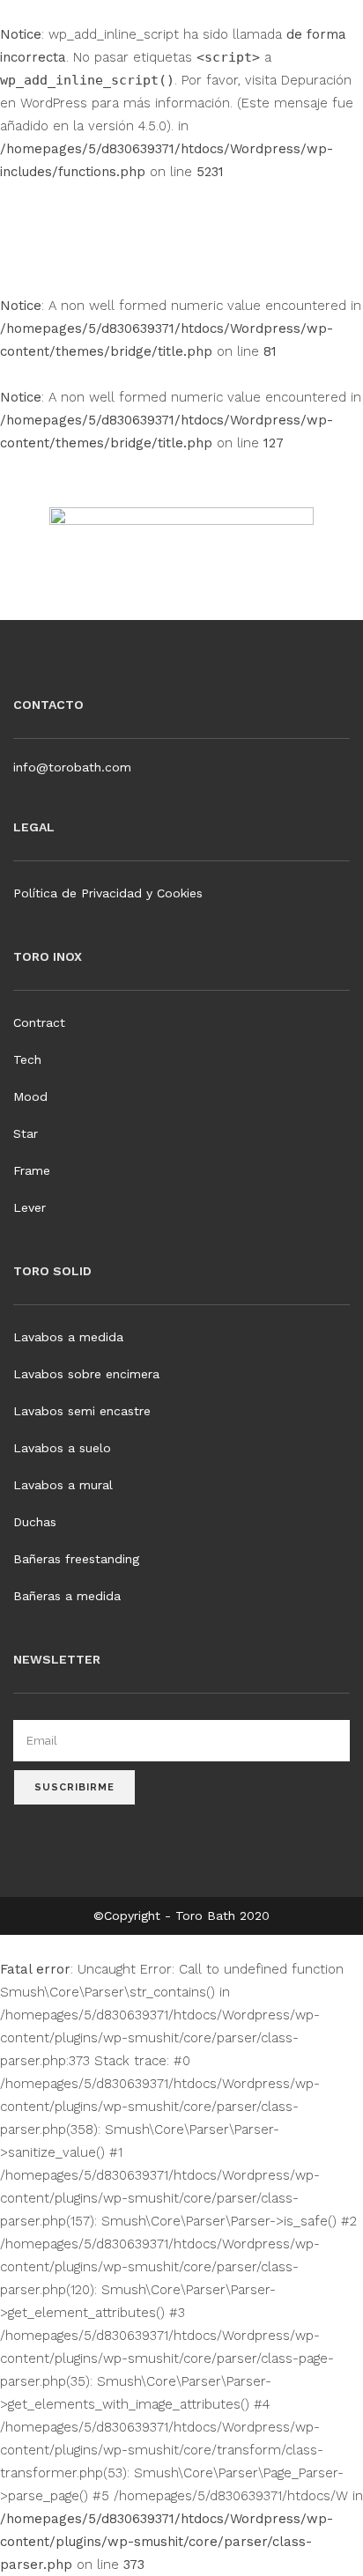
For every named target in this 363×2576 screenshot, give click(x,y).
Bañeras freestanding (76, 1559)
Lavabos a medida (68, 1337)
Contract (39, 1022)
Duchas (35, 1522)
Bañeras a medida (67, 1596)
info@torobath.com (72, 767)
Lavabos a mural (63, 1485)
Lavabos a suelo (62, 1448)
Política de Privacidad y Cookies (108, 893)
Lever (30, 1207)
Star (26, 1133)
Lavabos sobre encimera (86, 1374)
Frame (32, 1170)
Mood (30, 1096)
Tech (27, 1059)
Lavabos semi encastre (82, 1411)
